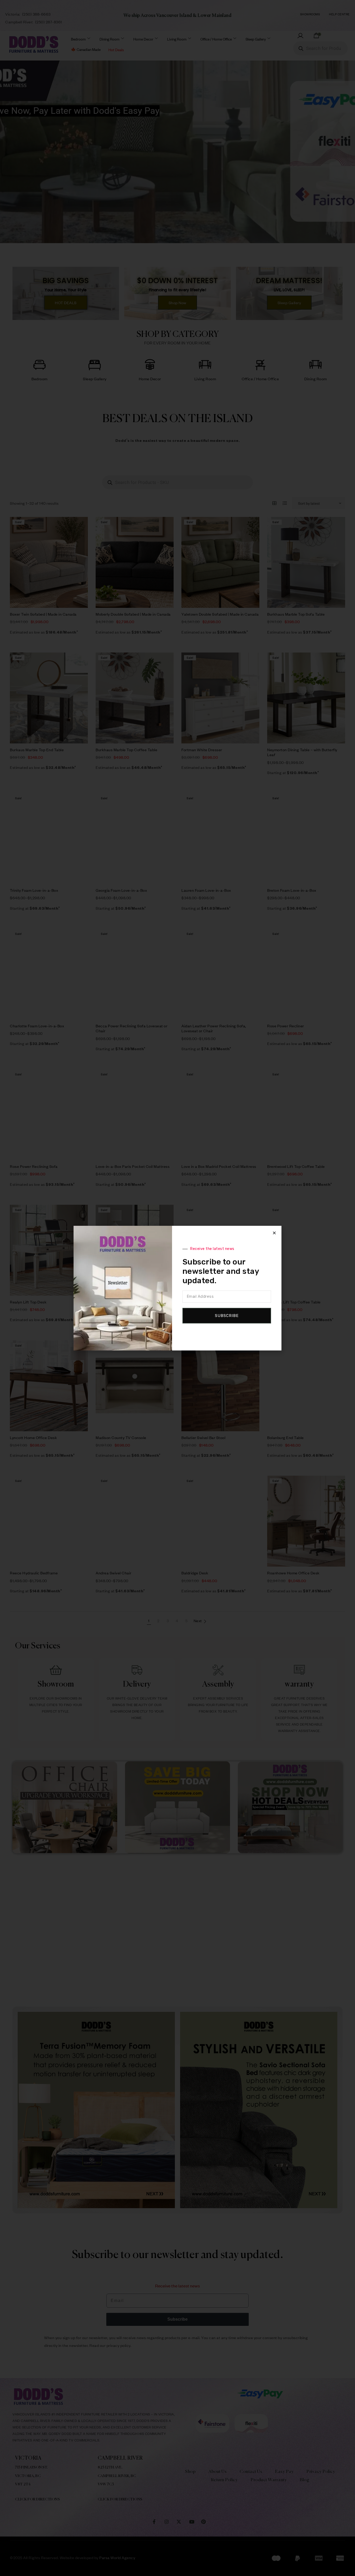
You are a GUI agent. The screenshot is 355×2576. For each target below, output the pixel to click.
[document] (177, 1288)
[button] (274, 1233)
